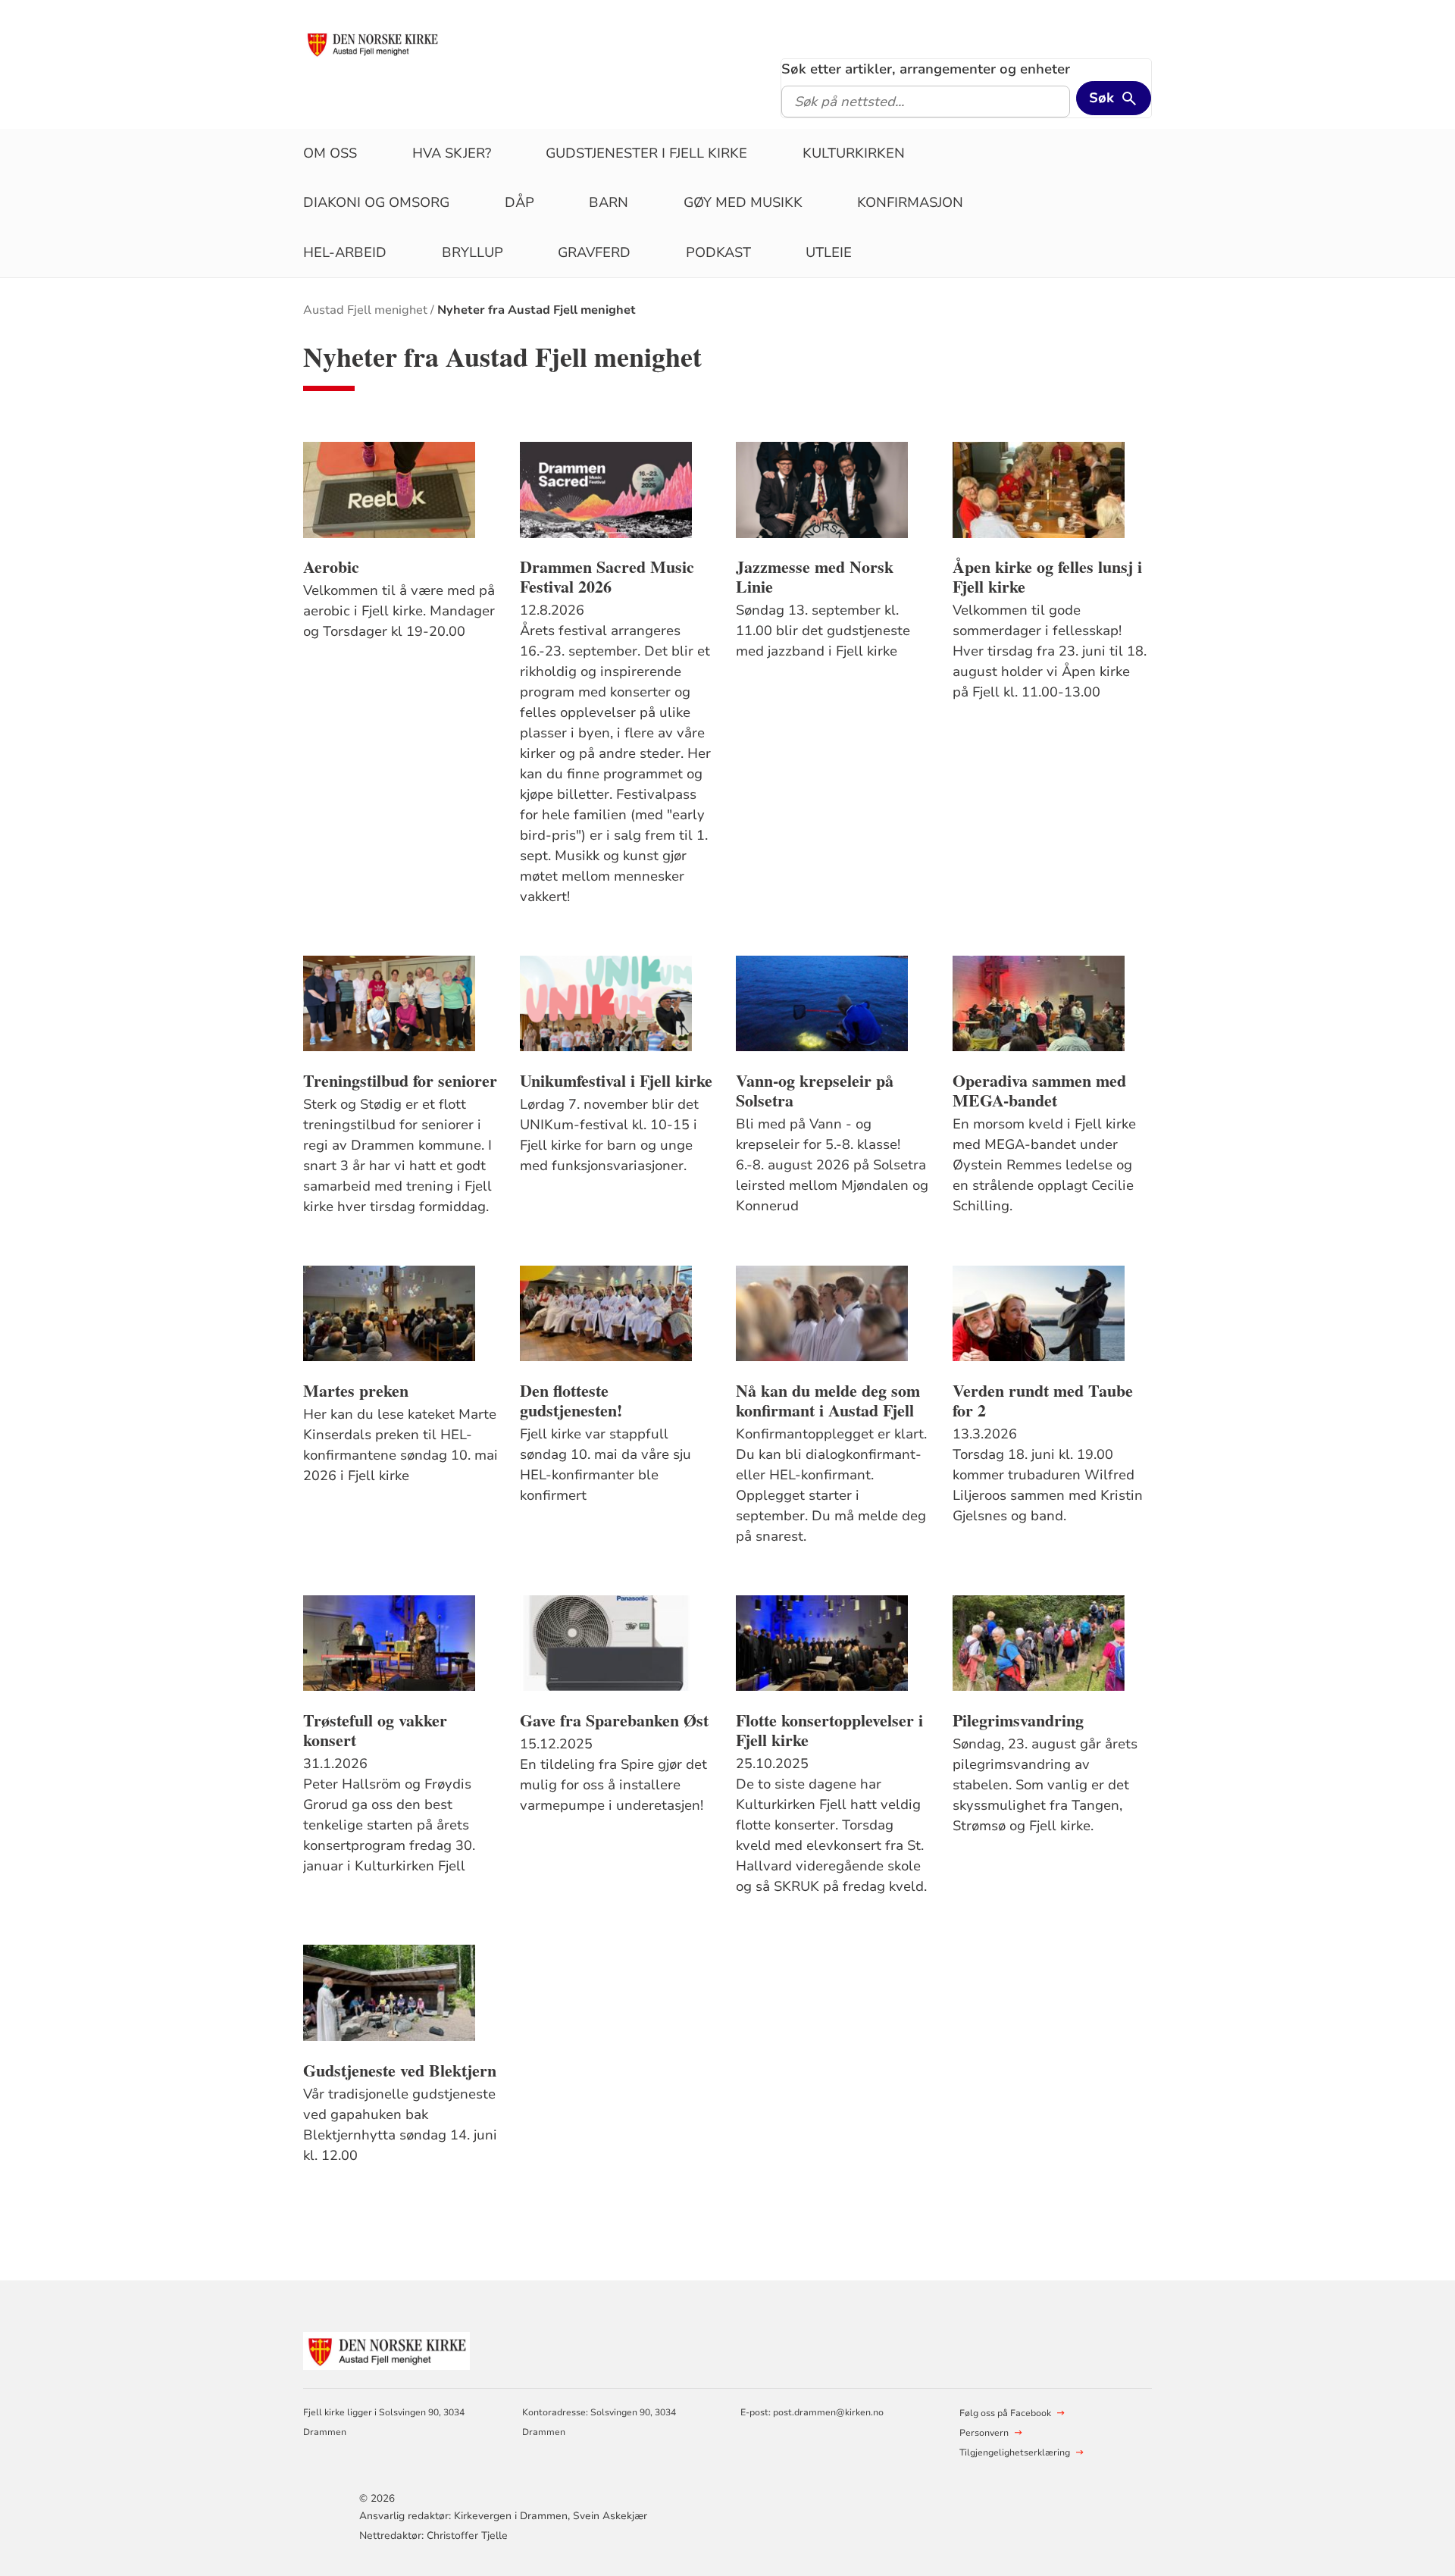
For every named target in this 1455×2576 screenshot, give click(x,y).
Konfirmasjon (910, 202)
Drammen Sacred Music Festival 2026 (607, 577)
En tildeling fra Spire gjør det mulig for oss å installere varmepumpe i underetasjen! (613, 1785)
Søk (1101, 98)
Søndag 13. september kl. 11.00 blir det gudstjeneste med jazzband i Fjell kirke (823, 631)
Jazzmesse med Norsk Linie (815, 577)
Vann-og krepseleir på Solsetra (815, 1091)
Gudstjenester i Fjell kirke (646, 153)
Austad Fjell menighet (365, 310)
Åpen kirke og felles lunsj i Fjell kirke (1047, 577)
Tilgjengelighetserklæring (1015, 2452)
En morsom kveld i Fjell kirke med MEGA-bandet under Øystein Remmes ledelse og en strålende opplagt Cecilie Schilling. (1044, 1165)
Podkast (718, 252)
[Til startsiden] (372, 43)
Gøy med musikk (743, 202)
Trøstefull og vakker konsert (375, 1730)
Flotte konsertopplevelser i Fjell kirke (829, 1730)
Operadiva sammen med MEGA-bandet (1039, 1091)
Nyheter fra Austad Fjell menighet (537, 310)
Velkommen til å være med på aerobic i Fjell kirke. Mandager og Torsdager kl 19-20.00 (399, 611)
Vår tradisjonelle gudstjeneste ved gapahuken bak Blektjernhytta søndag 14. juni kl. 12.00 (400, 2125)
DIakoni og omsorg (376, 202)
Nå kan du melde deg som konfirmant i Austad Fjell (828, 1401)
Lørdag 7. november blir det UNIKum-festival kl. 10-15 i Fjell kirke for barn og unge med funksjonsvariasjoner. (609, 1135)
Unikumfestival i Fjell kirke (616, 1081)
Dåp (519, 202)
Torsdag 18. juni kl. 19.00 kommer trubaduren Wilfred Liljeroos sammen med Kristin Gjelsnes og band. (1048, 1485)
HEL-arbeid (345, 252)
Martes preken (356, 1391)
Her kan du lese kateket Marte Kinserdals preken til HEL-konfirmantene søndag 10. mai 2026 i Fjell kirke (401, 1445)
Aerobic (331, 567)
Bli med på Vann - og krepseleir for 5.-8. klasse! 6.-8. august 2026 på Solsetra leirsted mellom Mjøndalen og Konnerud (832, 1165)
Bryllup (472, 252)
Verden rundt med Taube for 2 (1043, 1401)
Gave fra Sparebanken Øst (614, 1720)
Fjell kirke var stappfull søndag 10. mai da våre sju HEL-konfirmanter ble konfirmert (605, 1465)
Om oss (330, 153)
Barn (609, 202)
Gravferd (594, 252)
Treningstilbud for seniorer (400, 1081)
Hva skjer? (452, 153)
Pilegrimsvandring (1018, 1720)
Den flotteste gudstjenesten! (571, 1401)
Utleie (829, 252)
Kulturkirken (854, 153)
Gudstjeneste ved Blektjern (400, 2071)
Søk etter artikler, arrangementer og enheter (926, 69)
